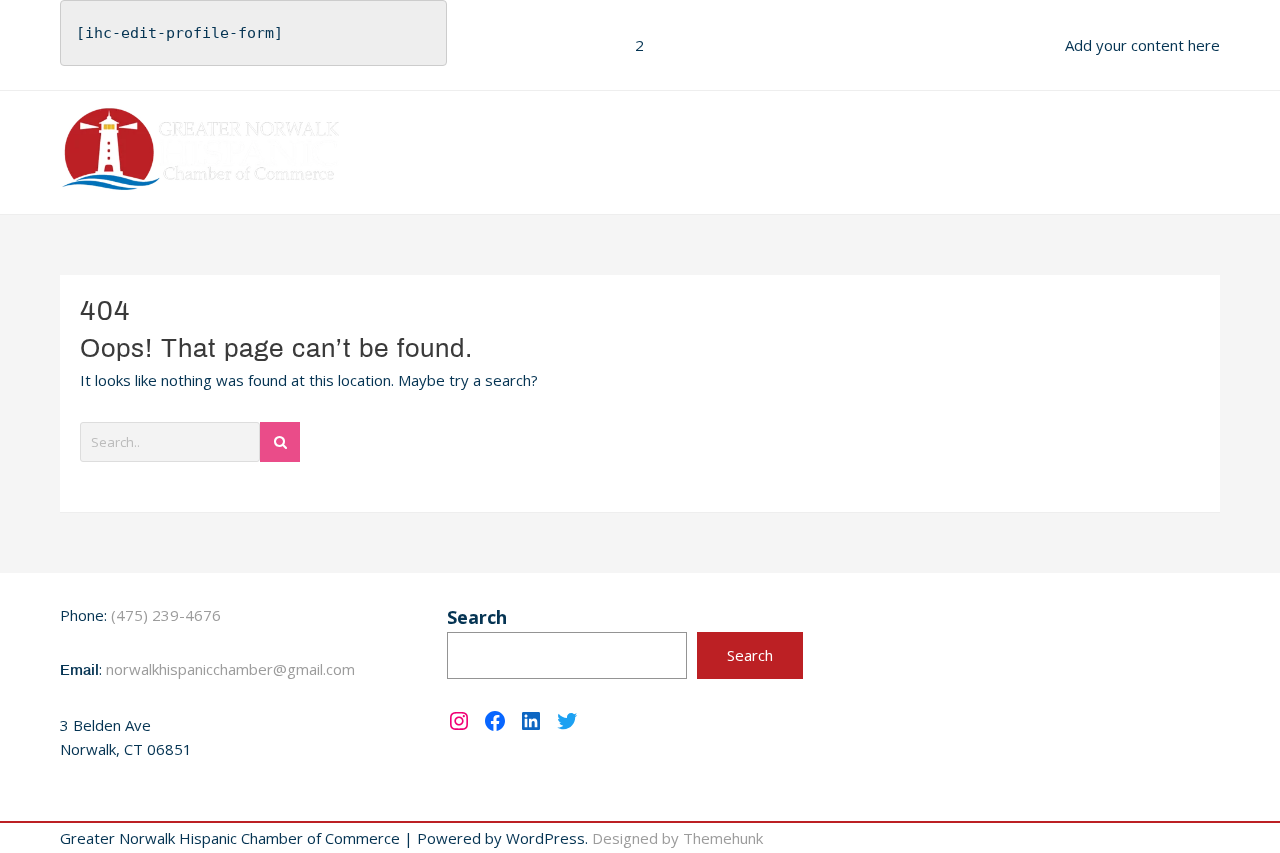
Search (477, 617)
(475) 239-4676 (166, 615)
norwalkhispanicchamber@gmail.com (230, 669)
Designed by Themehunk (677, 838)
